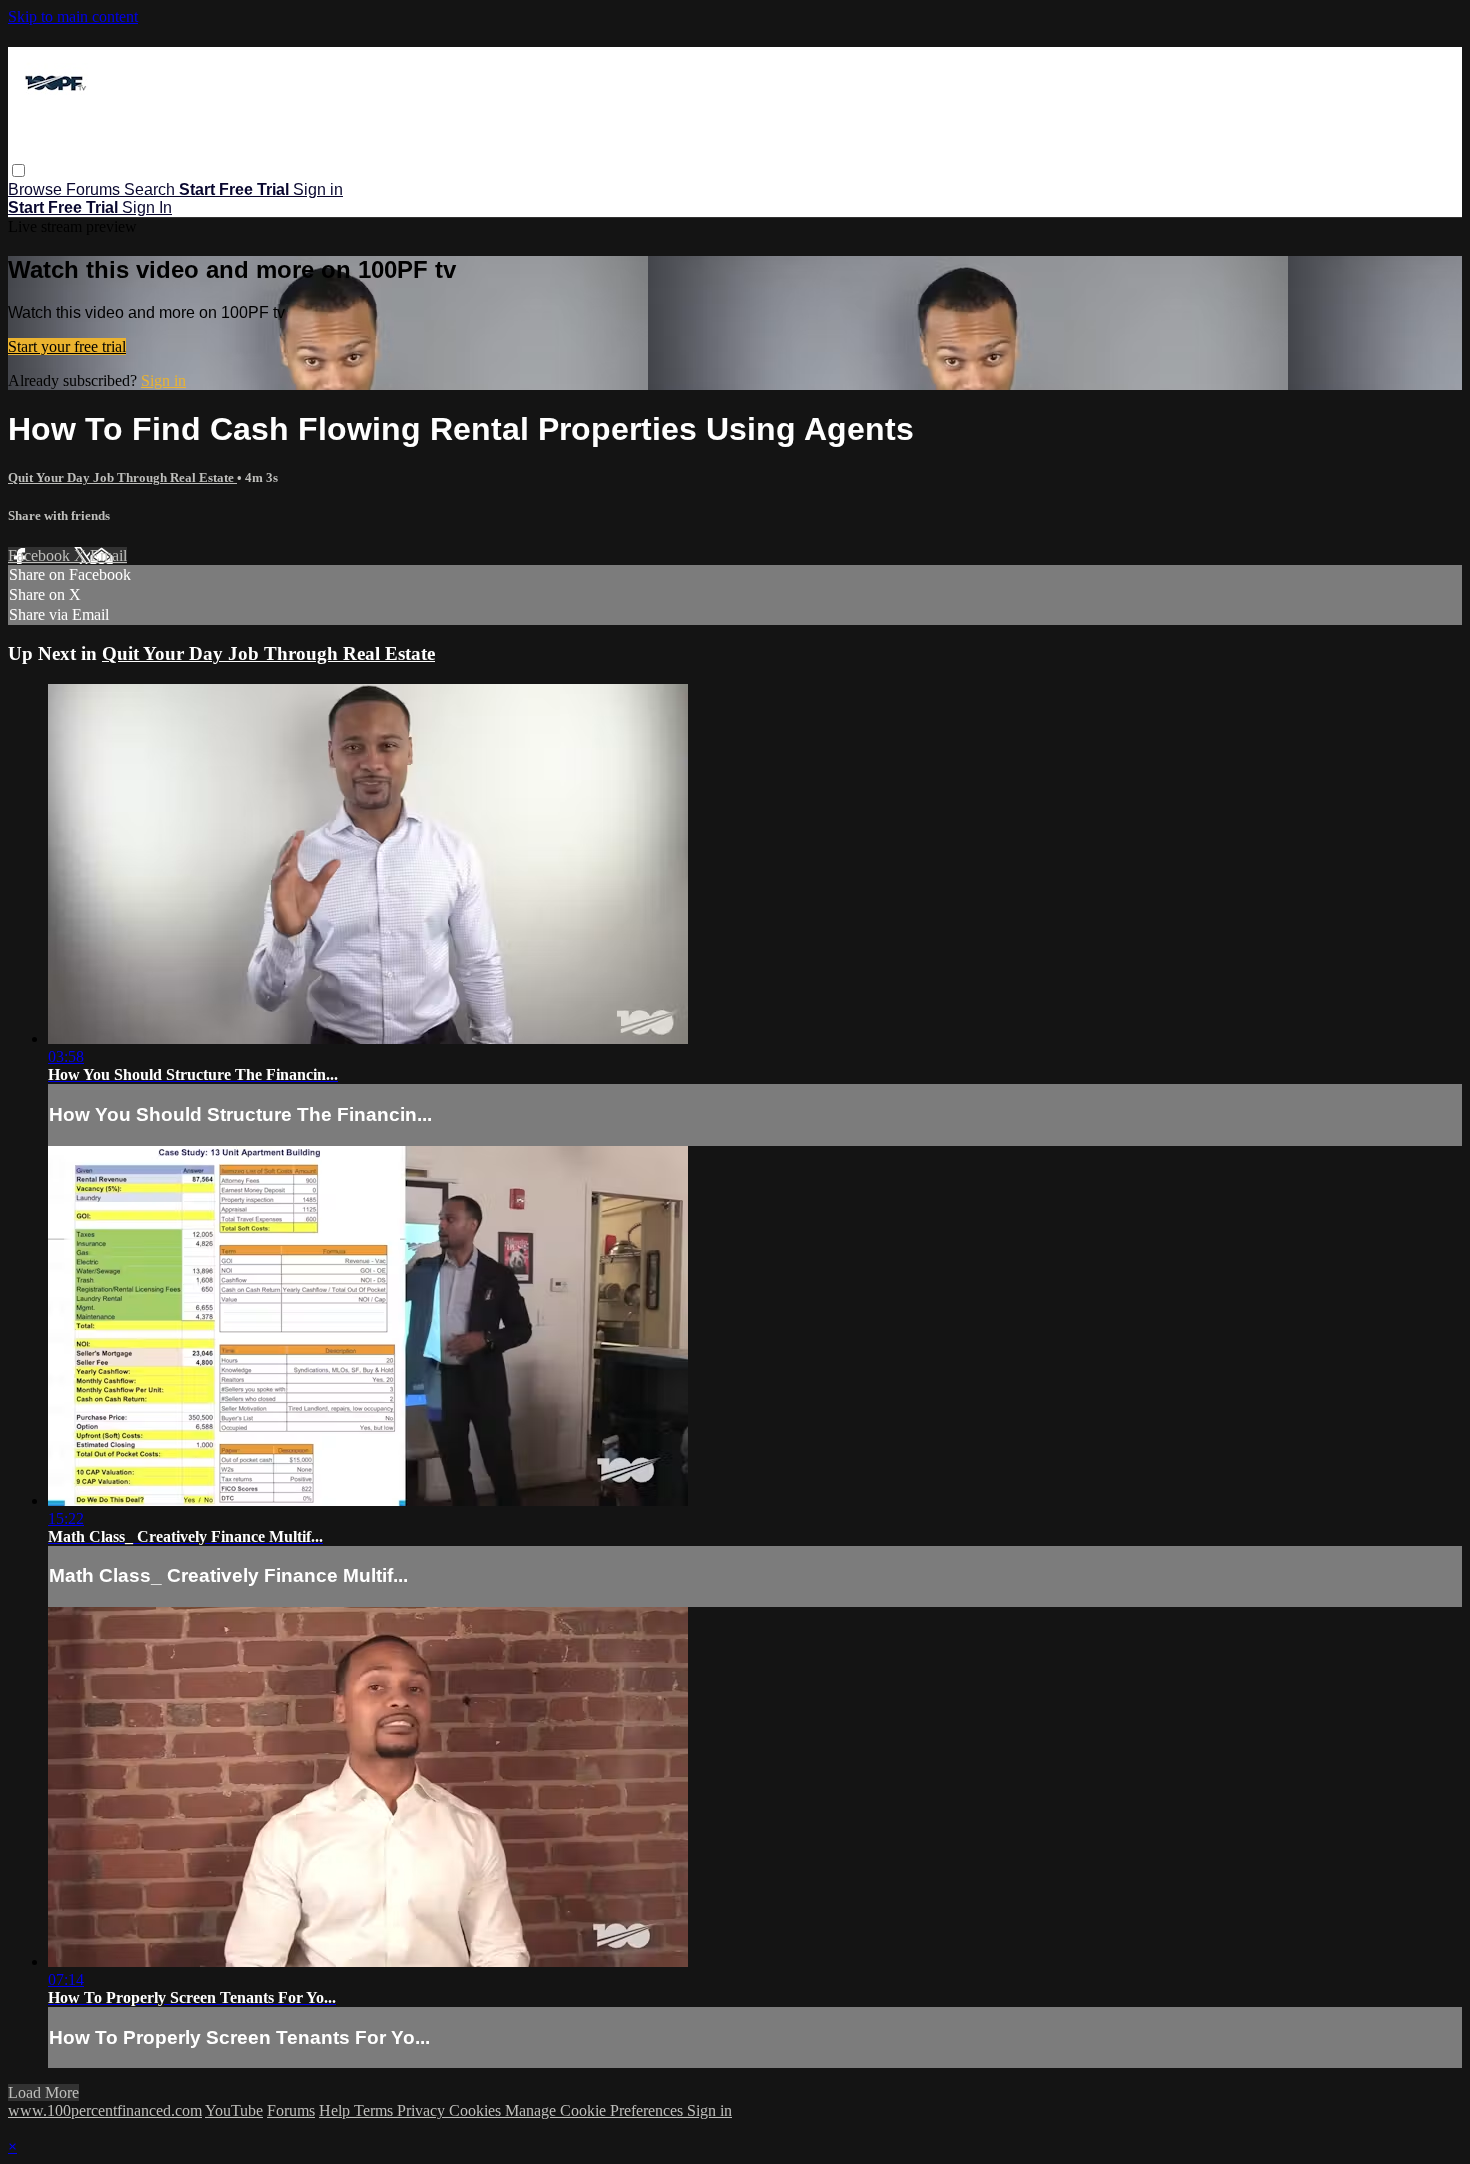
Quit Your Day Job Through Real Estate (122, 477)
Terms (375, 2110)
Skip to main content (73, 16)
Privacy (423, 2110)
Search (151, 189)
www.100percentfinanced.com (105, 2110)
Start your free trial (67, 346)
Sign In (147, 207)
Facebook (41, 555)
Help (336, 2110)
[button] (18, 170)
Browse (37, 189)
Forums (95, 189)
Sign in (318, 189)
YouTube (234, 2110)
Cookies (477, 2110)
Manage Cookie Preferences (596, 2110)
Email (108, 555)
